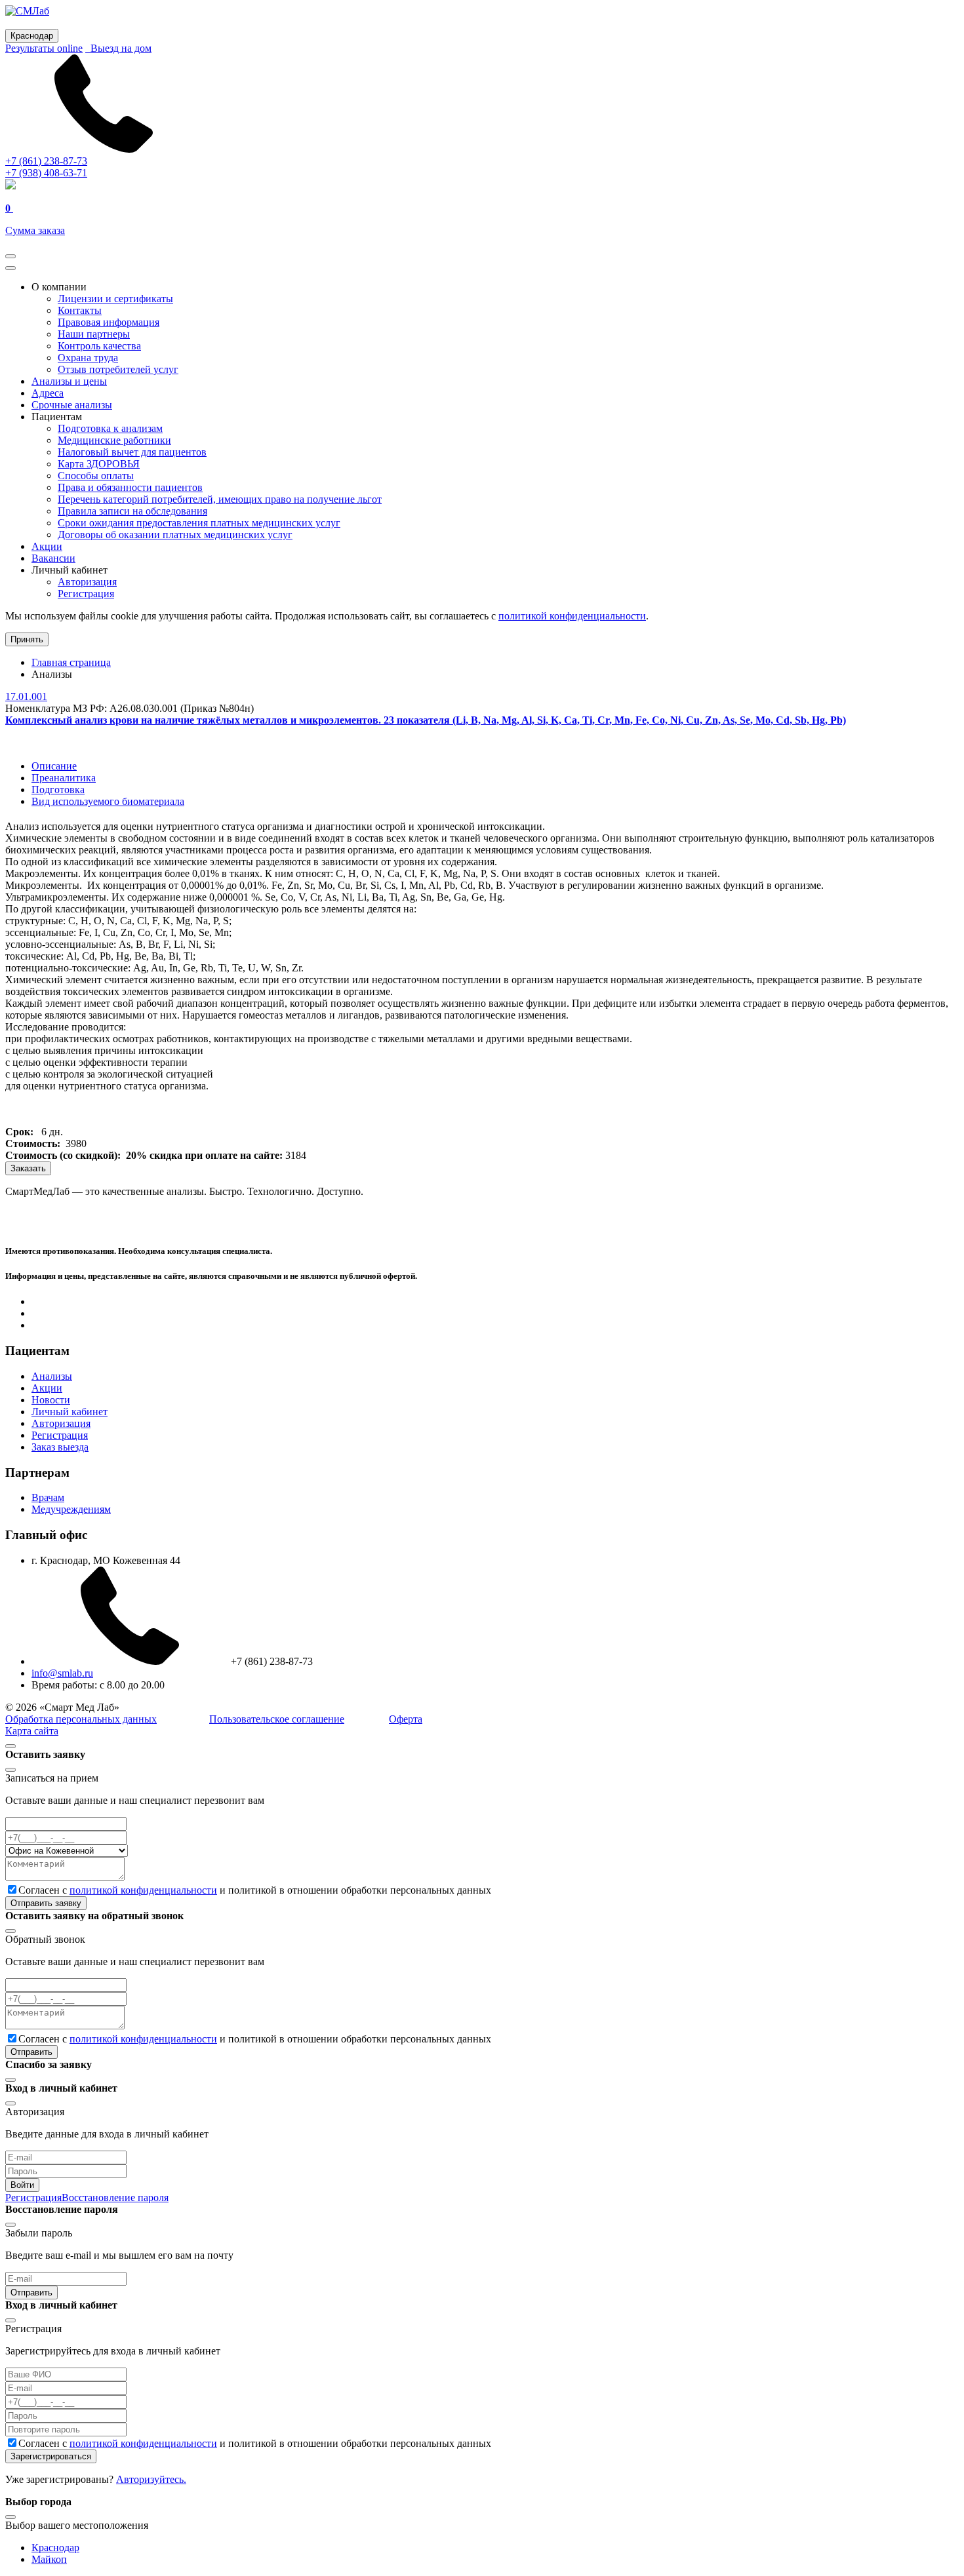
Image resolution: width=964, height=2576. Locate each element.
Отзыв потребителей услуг (118, 369)
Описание (54, 766)
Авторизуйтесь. (151, 2479)
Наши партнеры (94, 334)
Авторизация (87, 582)
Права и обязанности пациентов (130, 487)
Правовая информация (109, 322)
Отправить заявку (46, 1903)
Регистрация (86, 594)
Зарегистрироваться (51, 2456)
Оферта (406, 1719)
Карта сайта (32, 1731)
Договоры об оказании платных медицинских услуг (175, 535)
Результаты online (44, 48)
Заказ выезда (60, 1447)
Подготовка (58, 790)
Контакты (80, 310)
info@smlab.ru (62, 1673)
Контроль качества (99, 346)
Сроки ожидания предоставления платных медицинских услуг (199, 523)
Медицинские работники (114, 440)
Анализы (52, 1376)
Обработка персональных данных (81, 1719)
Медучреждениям (71, 1509)
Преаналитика (64, 778)
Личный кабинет (70, 1412)
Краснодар (55, 2547)
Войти (22, 2185)
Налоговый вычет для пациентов (132, 452)
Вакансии (53, 558)
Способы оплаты (96, 476)
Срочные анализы (72, 405)
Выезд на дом (118, 48)
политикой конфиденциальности (572, 616)
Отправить (31, 2052)
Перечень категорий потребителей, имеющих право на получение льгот (220, 499)
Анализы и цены (69, 381)
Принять (27, 639)
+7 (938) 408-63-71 (46, 173)
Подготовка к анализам (110, 428)
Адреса (48, 393)
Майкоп (49, 2559)
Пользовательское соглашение (277, 1719)
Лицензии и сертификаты (115, 299)
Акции (47, 546)
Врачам (48, 1497)
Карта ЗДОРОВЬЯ (99, 464)
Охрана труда (88, 358)
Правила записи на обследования (132, 511)
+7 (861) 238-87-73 (46, 161)
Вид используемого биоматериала (108, 801)
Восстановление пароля (115, 2197)
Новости (51, 1400)
